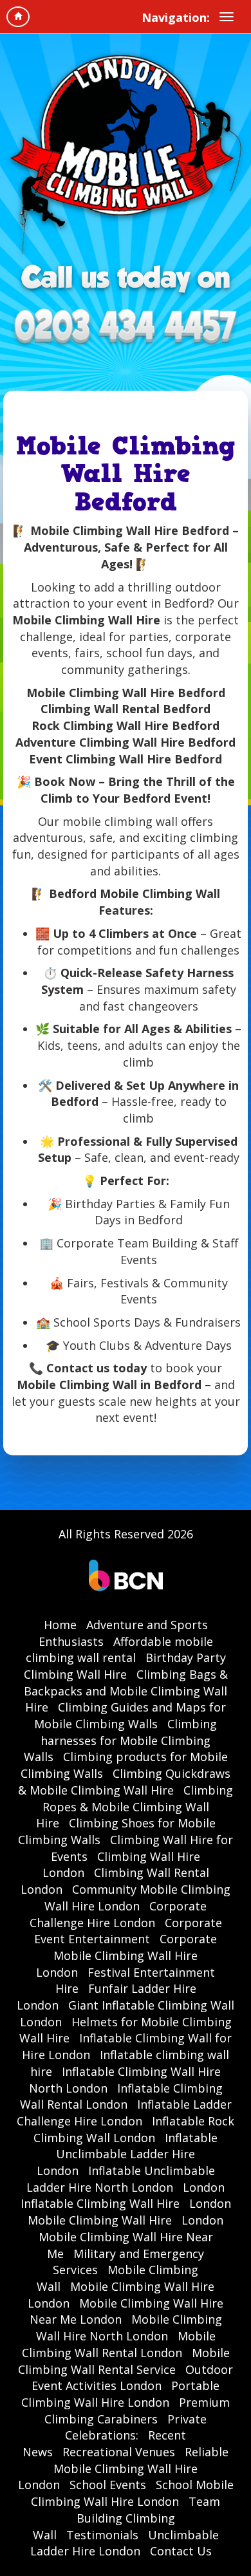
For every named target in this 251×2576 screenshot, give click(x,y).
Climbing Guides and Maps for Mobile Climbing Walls (130, 1715)
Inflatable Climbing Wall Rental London (121, 2096)
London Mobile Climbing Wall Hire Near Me (131, 2236)
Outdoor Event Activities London (132, 2378)
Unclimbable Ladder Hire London (125, 2543)
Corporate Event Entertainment (128, 1931)
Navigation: (176, 17)
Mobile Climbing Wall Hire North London (129, 2328)
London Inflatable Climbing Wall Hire (123, 2196)
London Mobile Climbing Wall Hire (129, 2212)
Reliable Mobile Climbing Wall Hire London (124, 2468)
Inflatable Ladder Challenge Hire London (124, 2113)
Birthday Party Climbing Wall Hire (125, 1666)
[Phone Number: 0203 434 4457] (126, 328)
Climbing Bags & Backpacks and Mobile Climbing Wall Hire (126, 1691)
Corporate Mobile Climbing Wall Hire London (126, 1955)
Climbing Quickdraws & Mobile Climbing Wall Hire (124, 1782)
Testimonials (102, 2535)
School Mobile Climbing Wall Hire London (132, 2493)
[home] (18, 17)
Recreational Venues (119, 2452)
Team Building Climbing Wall (127, 2518)
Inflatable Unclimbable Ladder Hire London (127, 2154)
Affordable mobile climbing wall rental (119, 1650)
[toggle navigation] (227, 17)
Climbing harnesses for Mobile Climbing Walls (121, 1740)
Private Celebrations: (136, 2427)
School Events (108, 2485)
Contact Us (181, 2551)
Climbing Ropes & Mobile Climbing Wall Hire (135, 1806)
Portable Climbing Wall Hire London (120, 2394)
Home (60, 1625)
